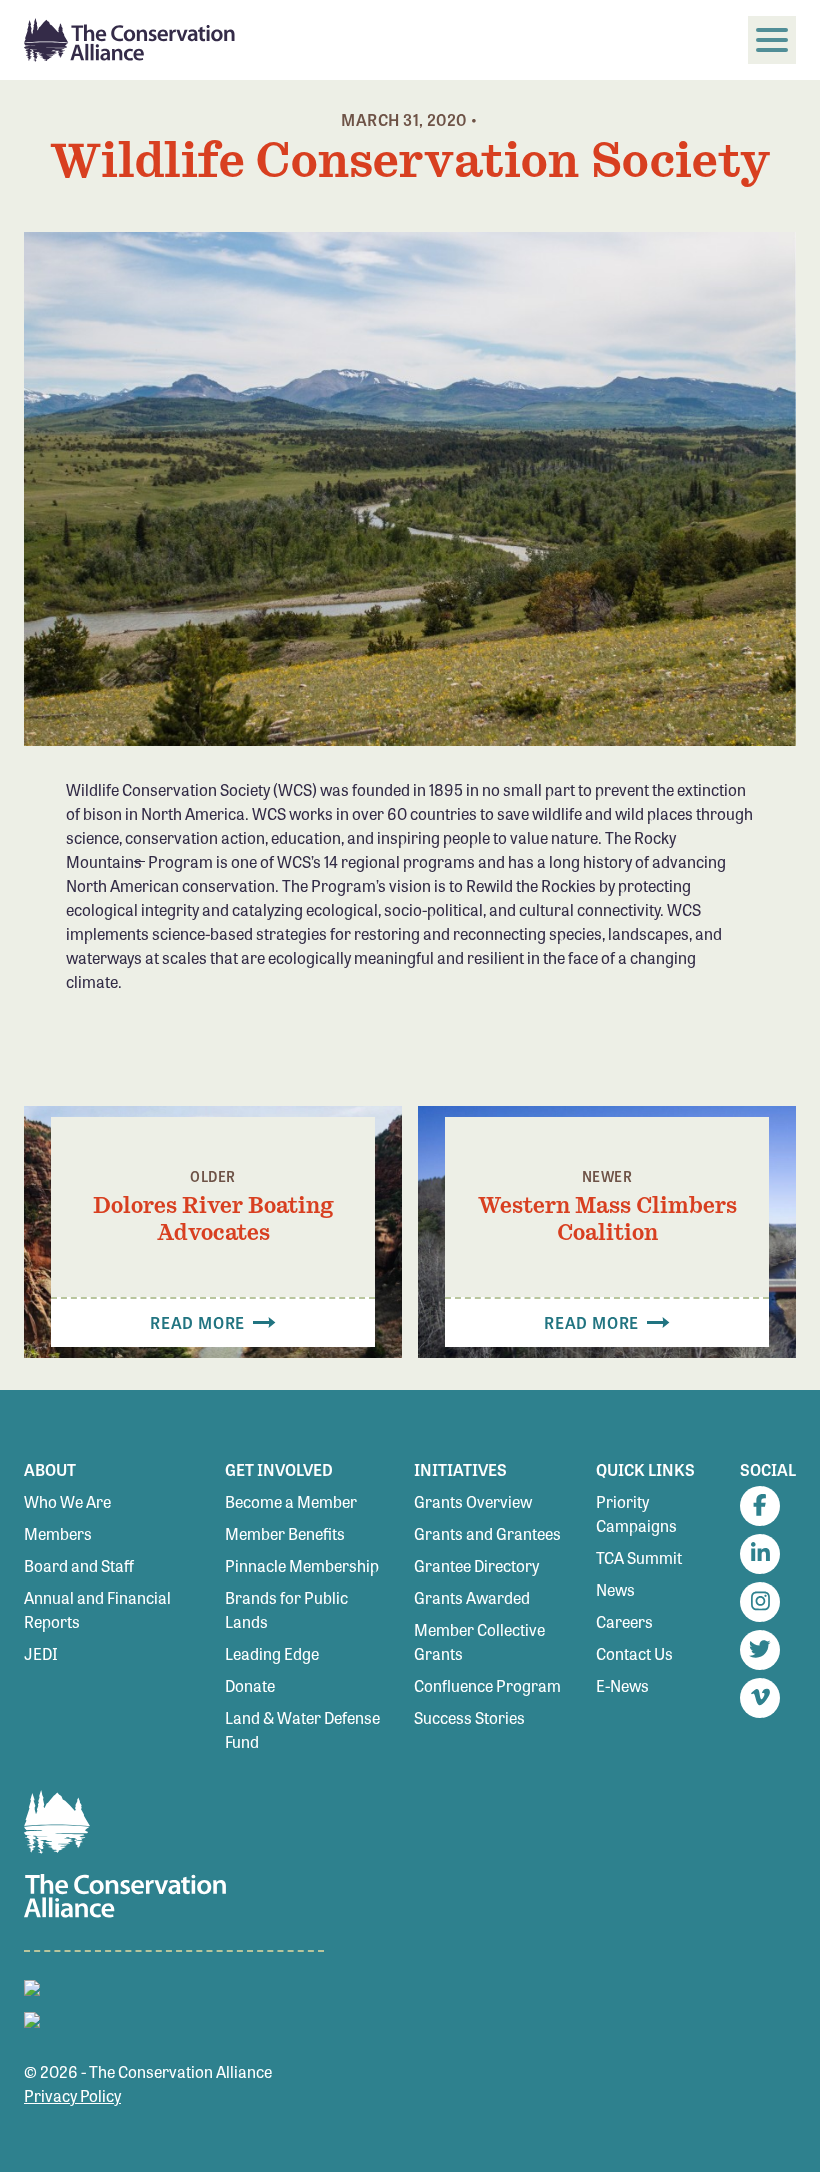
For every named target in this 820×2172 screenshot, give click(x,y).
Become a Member (291, 1501)
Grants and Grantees (487, 1533)
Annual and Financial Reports (97, 1609)
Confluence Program (487, 1685)
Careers (624, 1621)
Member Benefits (285, 1533)
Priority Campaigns (636, 1513)
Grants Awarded (472, 1597)
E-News (622, 1685)
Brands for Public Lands (286, 1609)
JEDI (41, 1653)
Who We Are (67, 1501)
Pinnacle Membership (302, 1565)
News (615, 1589)
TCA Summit (639, 1557)
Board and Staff (79, 1565)
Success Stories (469, 1717)
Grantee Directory (476, 1565)
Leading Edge (272, 1653)
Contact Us (634, 1653)
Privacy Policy (72, 2095)
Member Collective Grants (479, 1641)
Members (58, 1533)
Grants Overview (473, 1501)
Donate (250, 1685)
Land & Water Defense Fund (302, 1729)
